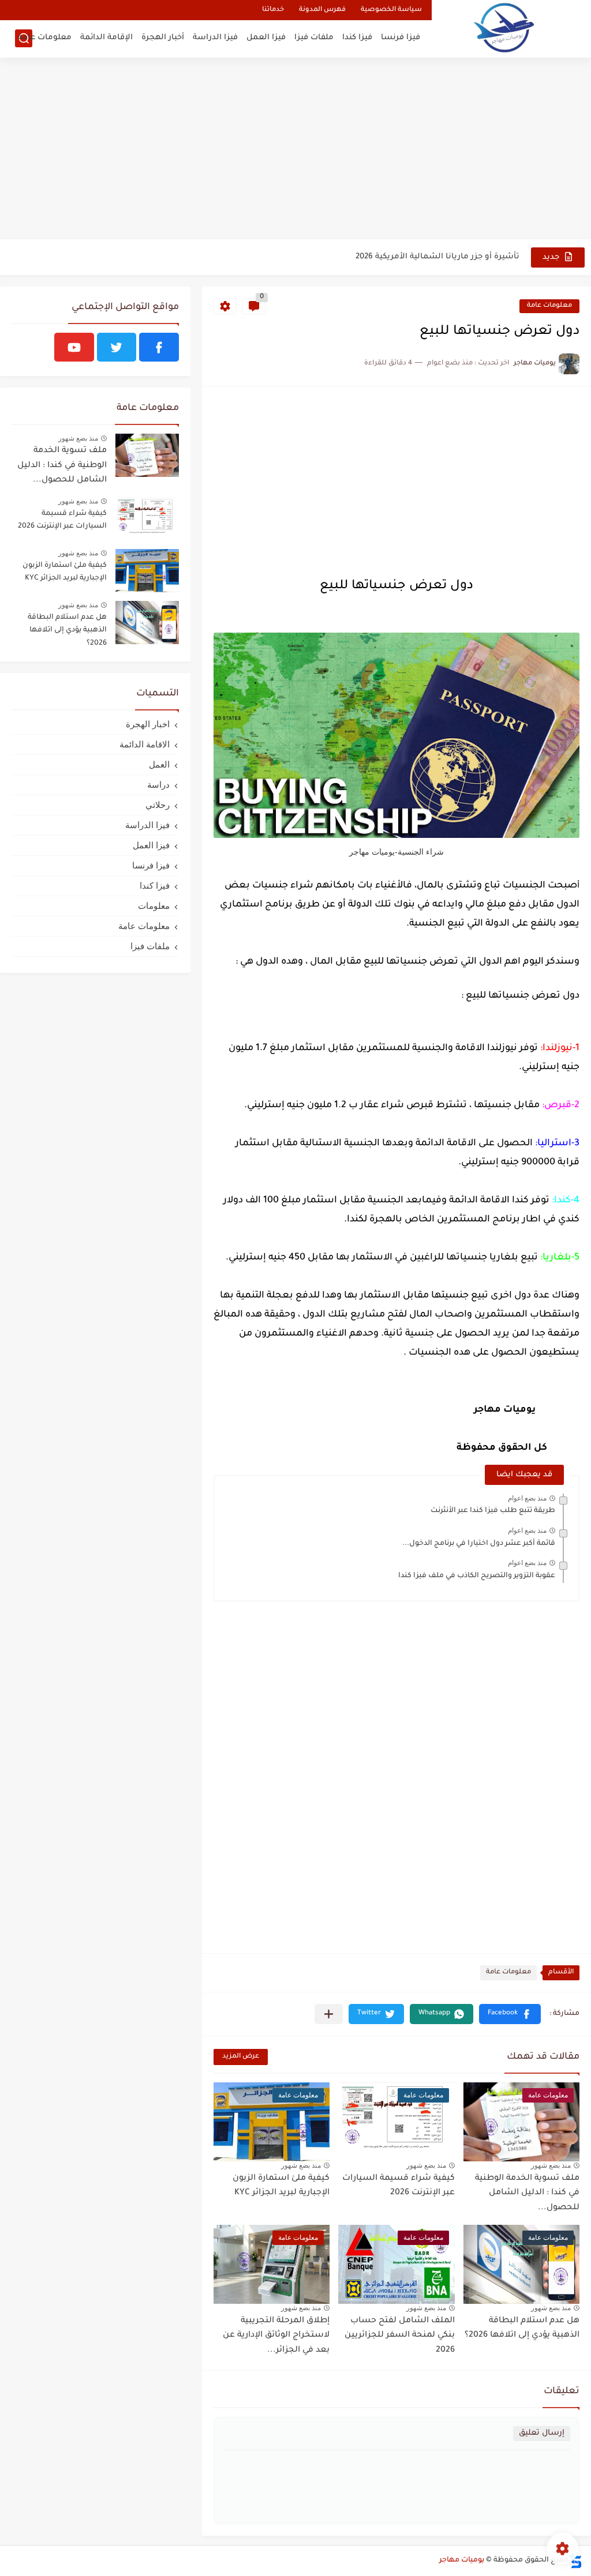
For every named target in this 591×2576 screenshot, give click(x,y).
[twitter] (117, 347)
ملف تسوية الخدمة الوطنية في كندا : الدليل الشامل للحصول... (527, 2193)
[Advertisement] (295, 150)
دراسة (158, 785)
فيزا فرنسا (401, 38)
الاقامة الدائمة (145, 744)
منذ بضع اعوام (527, 1498)
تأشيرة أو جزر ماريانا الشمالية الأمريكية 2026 (437, 257)
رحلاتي (158, 805)
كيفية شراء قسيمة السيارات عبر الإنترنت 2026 (399, 2186)
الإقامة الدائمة (106, 38)
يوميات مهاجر (462, 2560)
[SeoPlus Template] (575, 2561)
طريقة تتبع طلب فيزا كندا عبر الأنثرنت (493, 1511)
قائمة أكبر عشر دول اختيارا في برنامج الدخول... (479, 1544)
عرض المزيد (241, 2057)
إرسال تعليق (542, 2433)
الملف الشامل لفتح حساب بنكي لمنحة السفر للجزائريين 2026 (400, 2336)
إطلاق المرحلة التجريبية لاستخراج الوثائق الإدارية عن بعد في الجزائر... (276, 2336)
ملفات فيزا (314, 38)
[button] (510, 2014)
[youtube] (74, 347)
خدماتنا (273, 10)
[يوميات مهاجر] (504, 27)
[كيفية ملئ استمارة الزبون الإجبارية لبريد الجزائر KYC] (147, 571)
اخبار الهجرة (148, 724)
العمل (159, 764)
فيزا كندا (357, 38)
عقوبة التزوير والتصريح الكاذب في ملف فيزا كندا (477, 1576)
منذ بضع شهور (551, 2165)
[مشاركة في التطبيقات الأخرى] (329, 2014)
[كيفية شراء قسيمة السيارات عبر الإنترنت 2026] (147, 519)
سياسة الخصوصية (391, 10)
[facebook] (159, 347)
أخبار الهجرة (163, 38)
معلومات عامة (45, 38)
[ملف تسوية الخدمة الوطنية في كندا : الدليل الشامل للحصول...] (147, 455)
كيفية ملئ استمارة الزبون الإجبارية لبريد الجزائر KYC (281, 2186)
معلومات (154, 906)
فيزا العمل (266, 38)
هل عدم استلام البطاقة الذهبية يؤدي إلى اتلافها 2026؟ (522, 2329)
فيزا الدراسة (215, 38)
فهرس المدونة (322, 10)
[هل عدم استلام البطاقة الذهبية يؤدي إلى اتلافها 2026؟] (147, 623)
